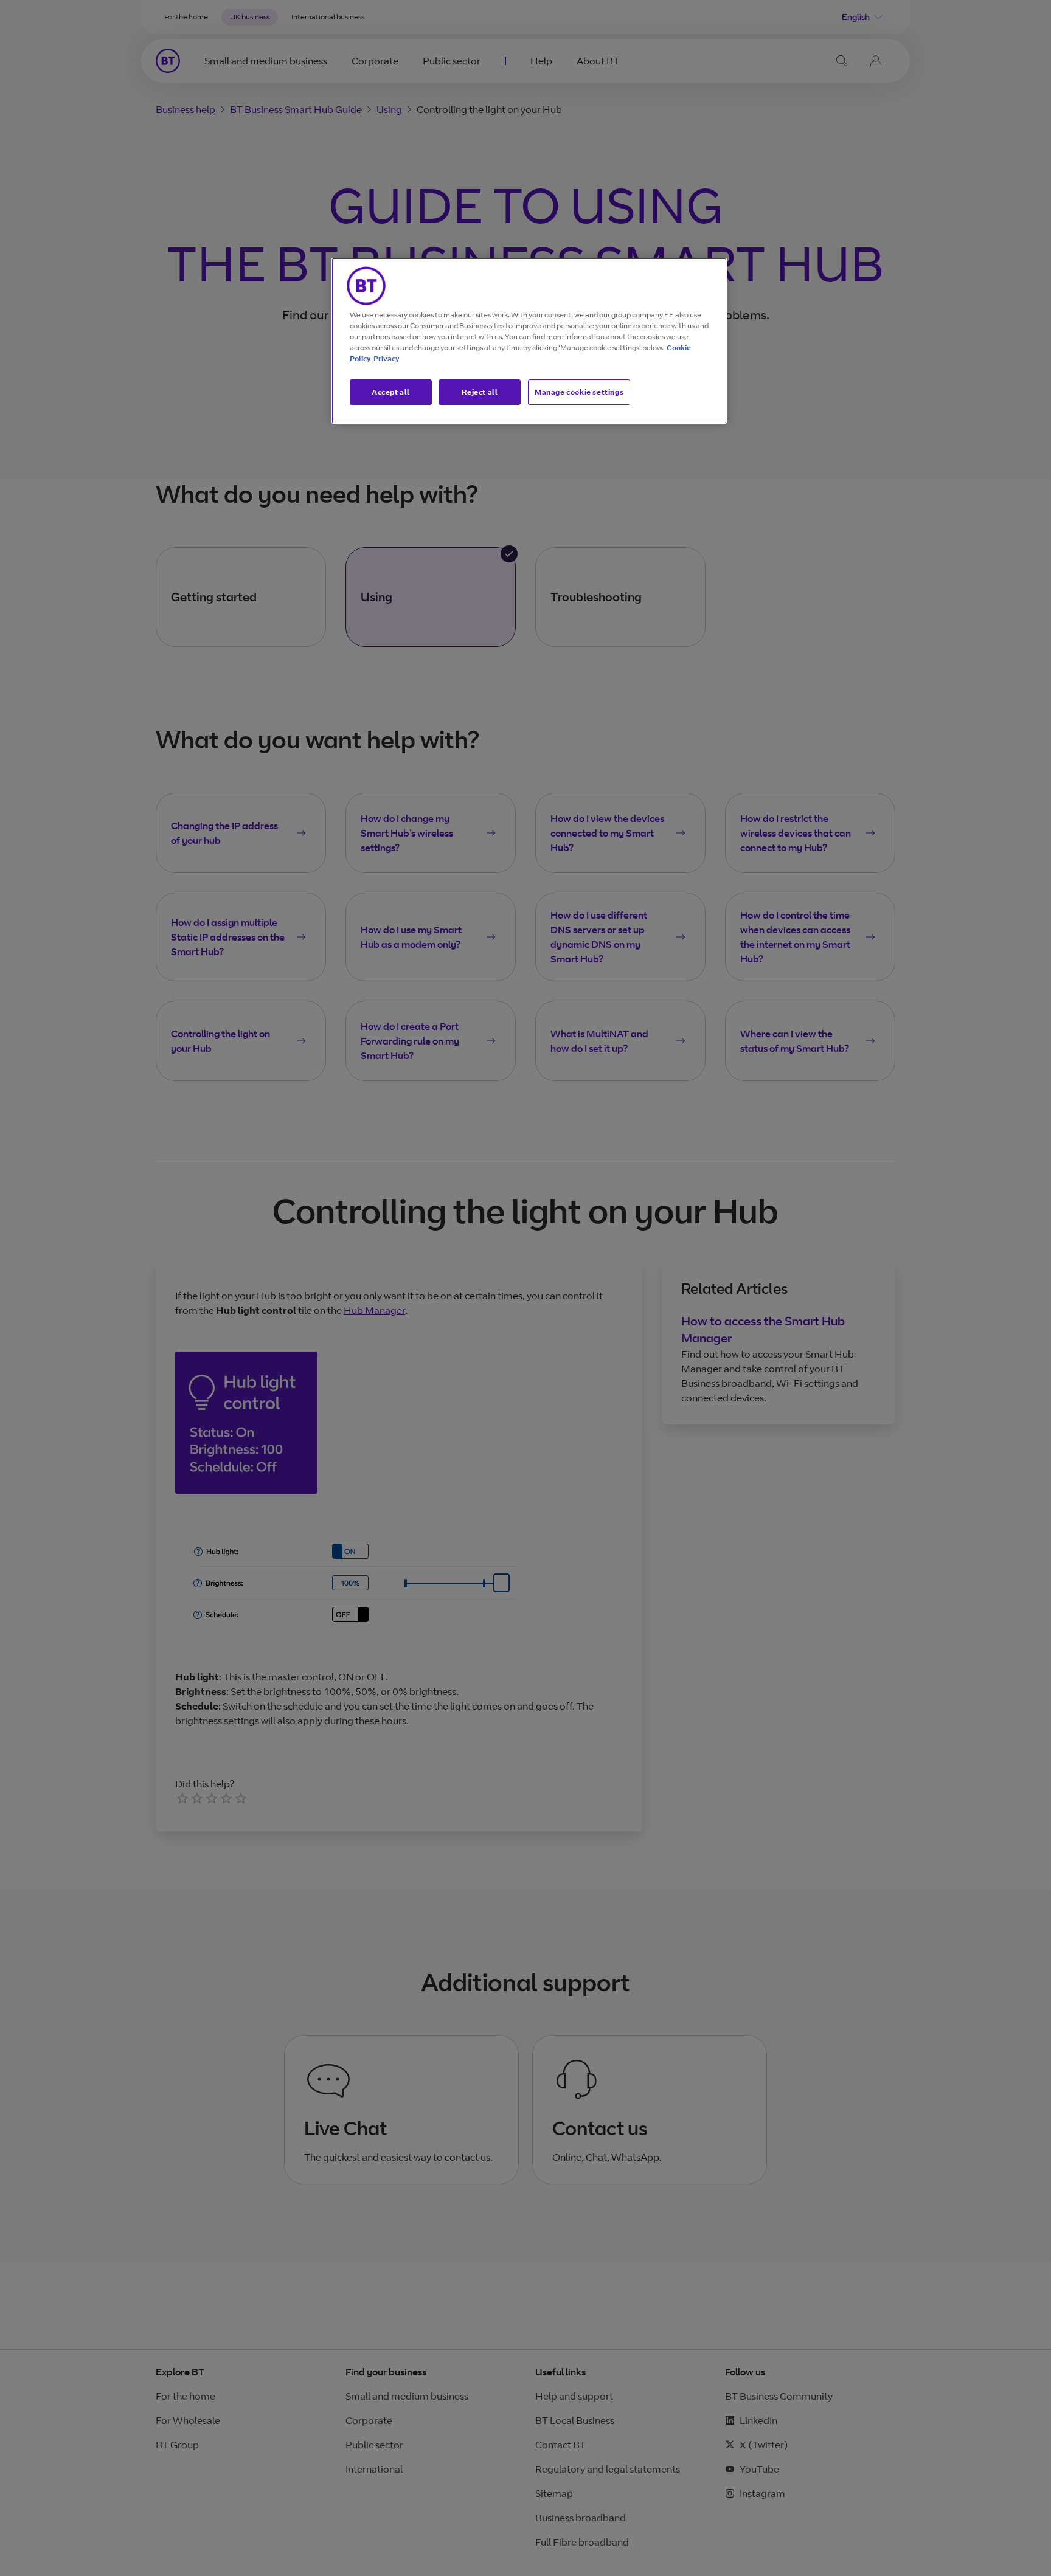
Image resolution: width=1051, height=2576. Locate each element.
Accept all (391, 392)
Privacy (386, 358)
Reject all (480, 392)
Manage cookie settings (579, 392)
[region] (529, 341)
